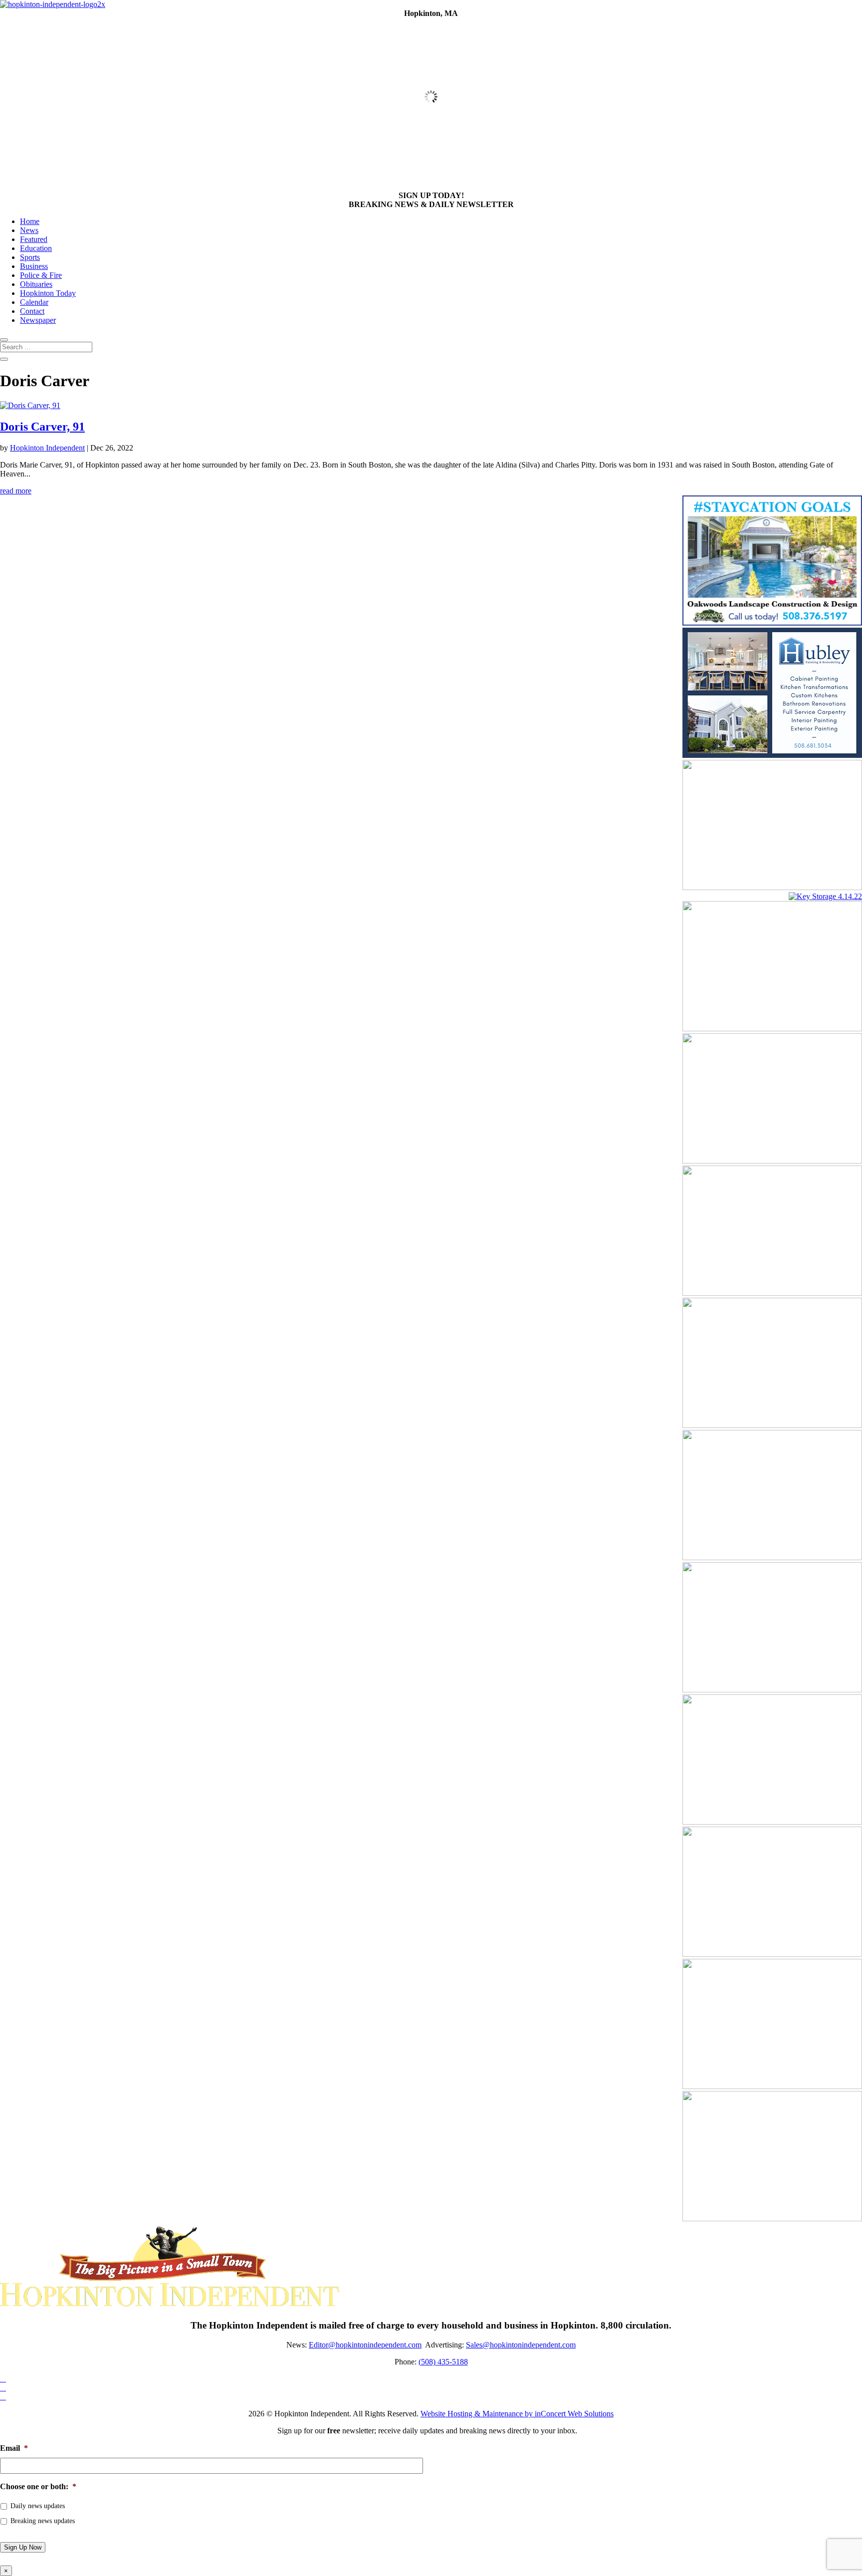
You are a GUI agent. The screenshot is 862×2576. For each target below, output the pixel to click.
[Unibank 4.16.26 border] (772, 1954)
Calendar (34, 302)
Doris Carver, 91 (42, 427)
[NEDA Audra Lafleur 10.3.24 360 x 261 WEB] (772, 1161)
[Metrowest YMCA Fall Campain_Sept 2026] (772, 1425)
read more (16, 491)
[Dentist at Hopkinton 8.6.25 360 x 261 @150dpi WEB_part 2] (772, 887)
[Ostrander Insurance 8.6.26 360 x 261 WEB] (772, 1557)
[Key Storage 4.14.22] (825, 896)
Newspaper (38, 320)
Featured (34, 239)
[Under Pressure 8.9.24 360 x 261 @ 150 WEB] (772, 1029)
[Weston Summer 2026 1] (772, 1822)
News (29, 230)
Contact (32, 311)
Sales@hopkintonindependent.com (521, 2345)
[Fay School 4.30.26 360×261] (772, 2086)
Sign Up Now (23, 2547)
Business (34, 266)
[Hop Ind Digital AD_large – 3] (772, 755)
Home (30, 221)
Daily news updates (38, 2506)
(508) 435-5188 (443, 2362)
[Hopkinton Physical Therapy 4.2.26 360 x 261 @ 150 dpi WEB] (772, 1690)
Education (36, 248)
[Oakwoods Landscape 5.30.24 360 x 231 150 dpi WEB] (772, 623)
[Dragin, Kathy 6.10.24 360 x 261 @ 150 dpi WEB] (772, 2219)
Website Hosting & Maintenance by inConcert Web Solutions (517, 2414)
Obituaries (36, 284)
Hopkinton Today (48, 293)
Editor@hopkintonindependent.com (365, 2345)
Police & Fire (41, 275)
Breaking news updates (43, 2521)
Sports (30, 257)
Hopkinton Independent (47, 448)
